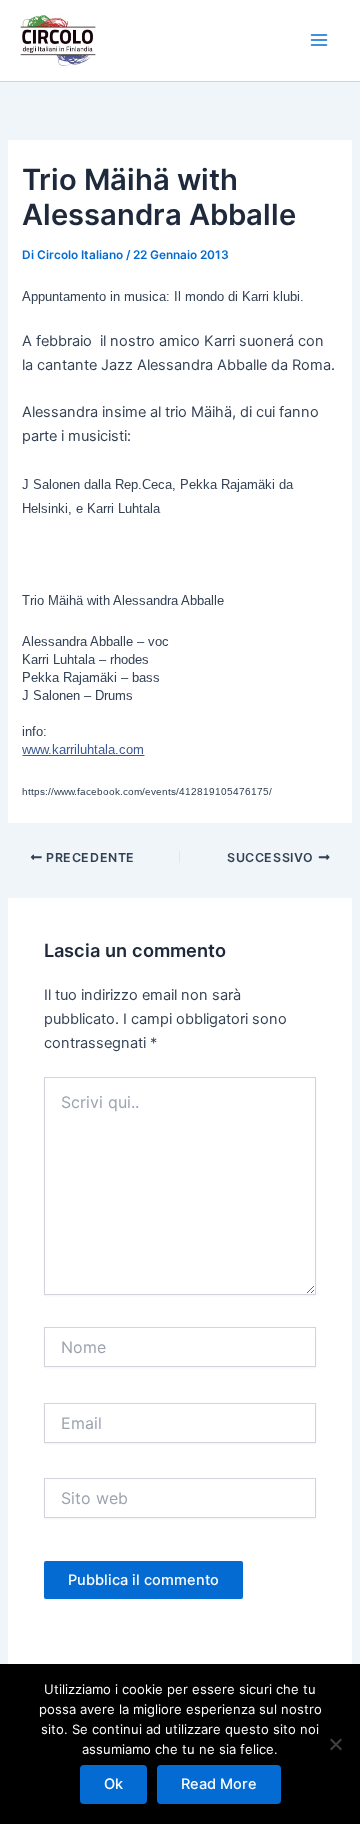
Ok (113, 1784)
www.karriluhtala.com (83, 749)
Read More (219, 1784)
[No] (335, 1744)
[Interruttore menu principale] (319, 40)
